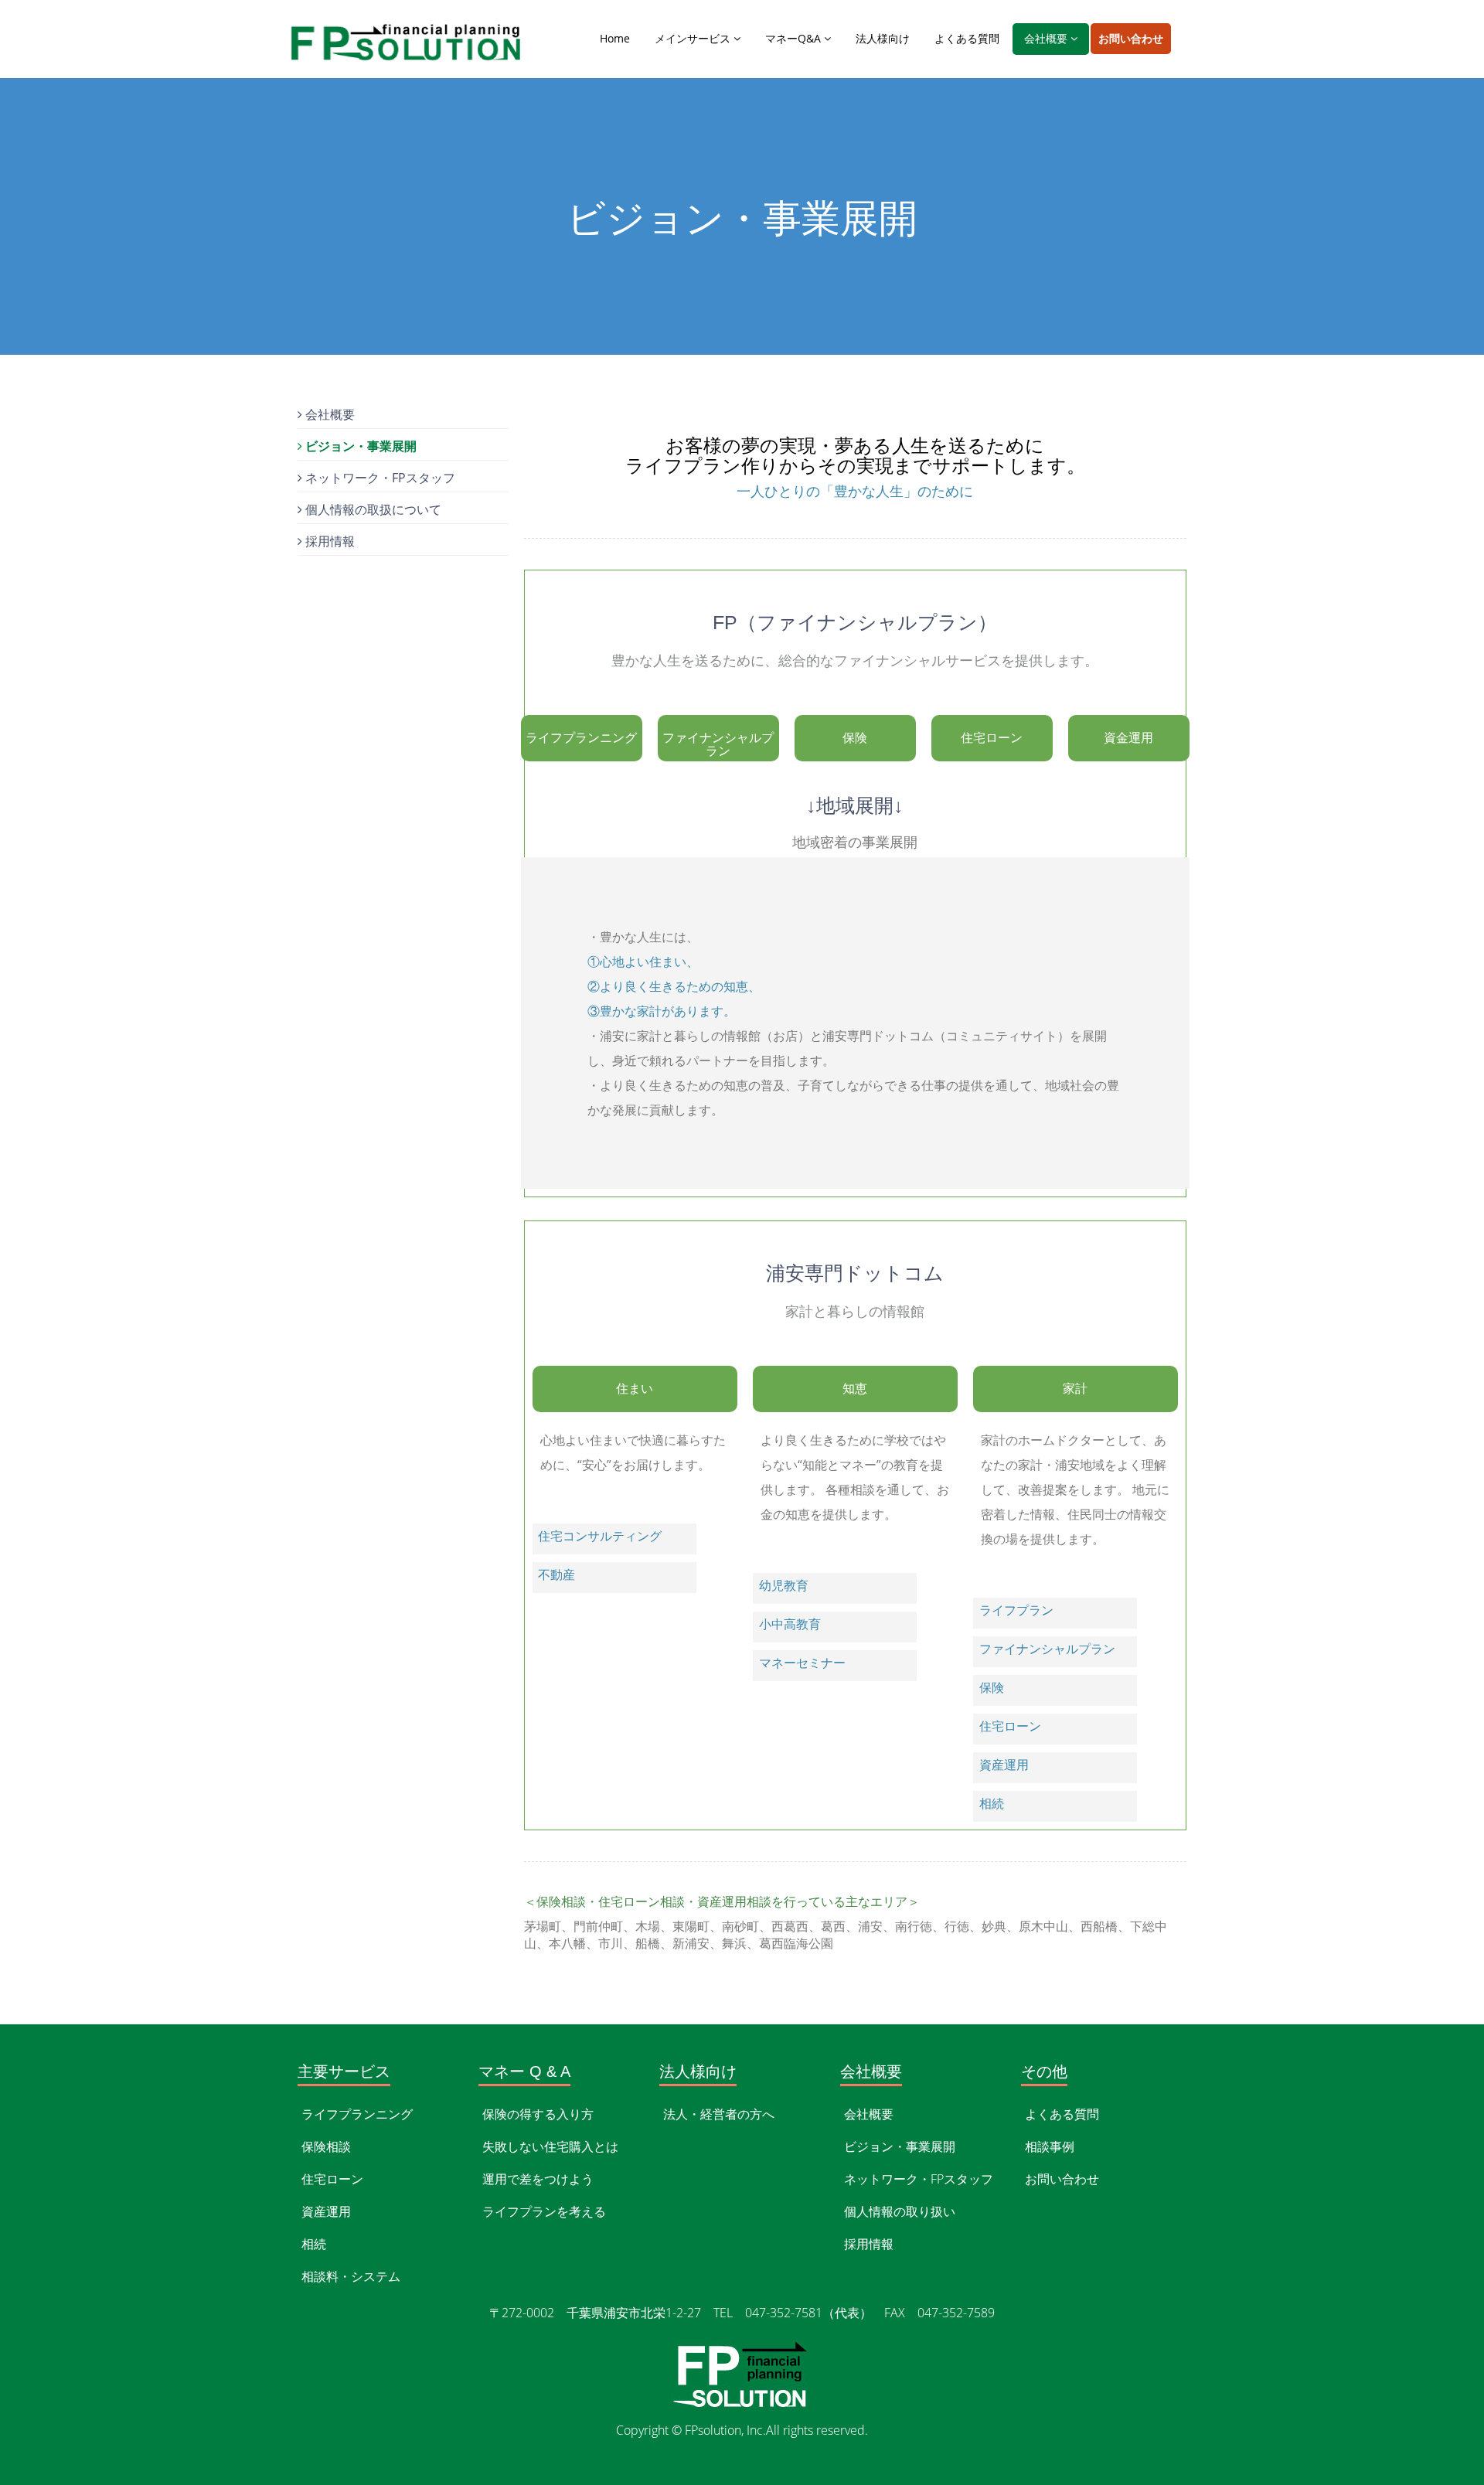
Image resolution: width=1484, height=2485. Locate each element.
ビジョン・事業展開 (359, 446)
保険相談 (326, 2146)
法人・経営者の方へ (719, 2114)
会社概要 (1047, 38)
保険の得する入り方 (538, 2114)
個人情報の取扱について (372, 509)
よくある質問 (967, 38)
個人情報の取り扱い (900, 2211)
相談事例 (1050, 2146)
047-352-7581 (69, 1976)
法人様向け (883, 38)
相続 (314, 2244)
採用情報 (328, 541)
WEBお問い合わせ (203, 1976)
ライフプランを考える (544, 2211)
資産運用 (326, 2211)
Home (615, 38)
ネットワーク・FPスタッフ (379, 478)
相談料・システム (351, 2276)
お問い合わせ (1131, 38)
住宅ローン (332, 2179)
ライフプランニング (357, 2114)
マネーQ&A (795, 38)
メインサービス (694, 38)
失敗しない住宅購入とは (550, 2146)
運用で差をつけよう (538, 2179)
